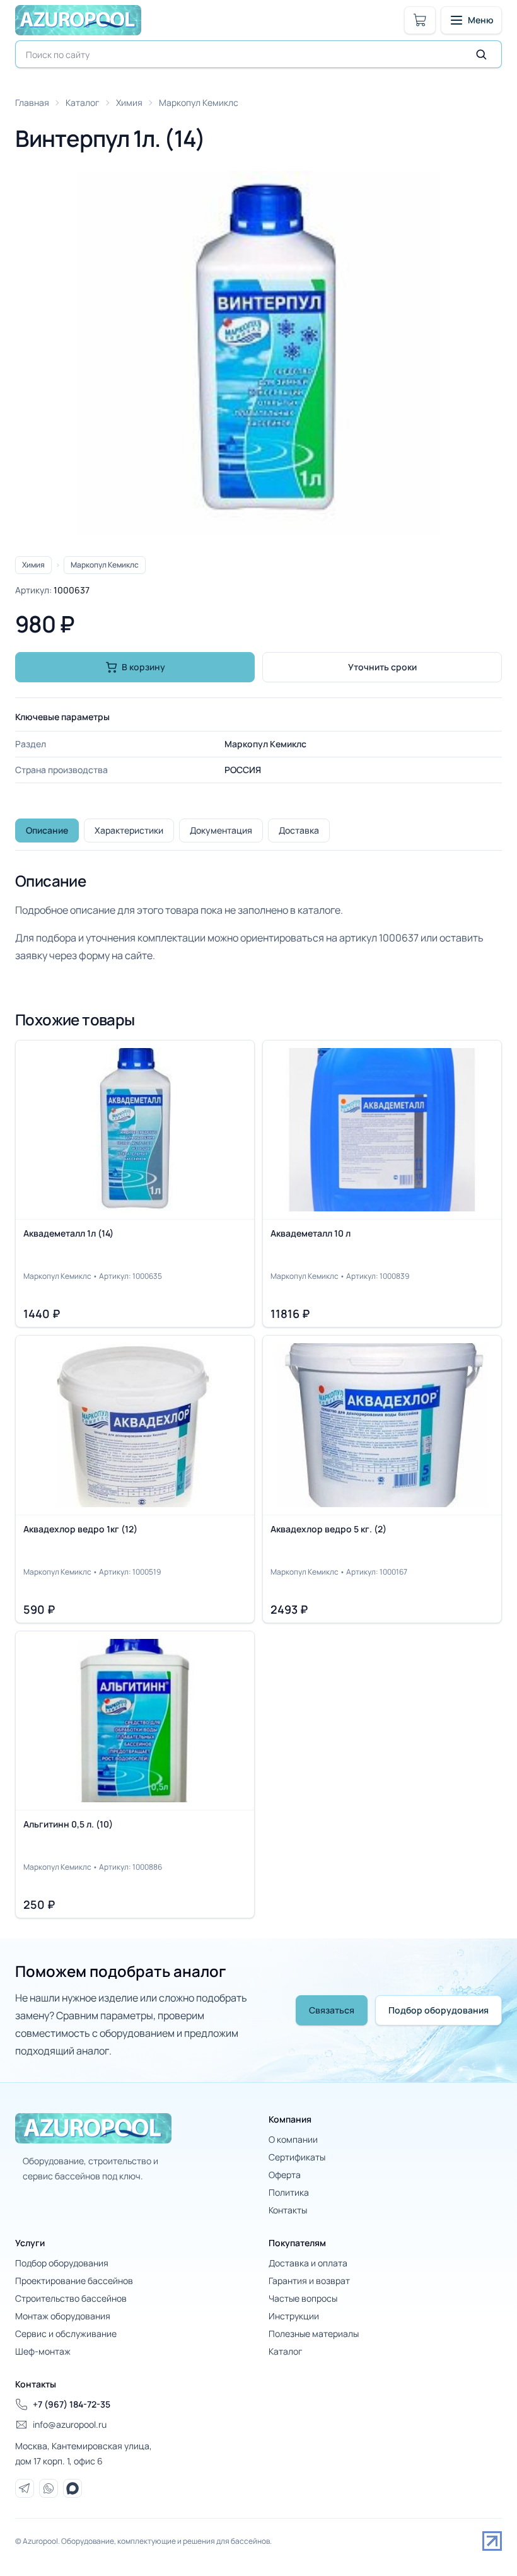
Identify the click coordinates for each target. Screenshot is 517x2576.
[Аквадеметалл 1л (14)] (135, 1184)
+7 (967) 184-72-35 (72, 2404)
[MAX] (73, 2488)
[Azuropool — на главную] (78, 20)
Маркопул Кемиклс (199, 102)
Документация (221, 830)
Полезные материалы (314, 2334)
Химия (129, 102)
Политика (289, 2192)
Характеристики (129, 830)
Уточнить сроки (382, 667)
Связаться (332, 2010)
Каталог (83, 102)
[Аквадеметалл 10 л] (382, 1184)
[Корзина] (420, 20)
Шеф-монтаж (43, 2351)
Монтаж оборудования (63, 2316)
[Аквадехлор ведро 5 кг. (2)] (382, 1479)
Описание (47, 830)
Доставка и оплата (308, 2263)
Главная (32, 102)
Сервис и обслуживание (66, 2334)
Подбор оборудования (439, 2010)
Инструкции (294, 2316)
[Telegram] (25, 2488)
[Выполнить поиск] (481, 54)
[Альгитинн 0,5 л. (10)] (135, 1775)
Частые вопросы (303, 2298)
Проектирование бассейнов (74, 2281)
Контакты (288, 2210)
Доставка (299, 830)
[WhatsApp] (49, 2488)
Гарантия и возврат (309, 2281)
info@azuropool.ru (70, 2424)
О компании (293, 2139)
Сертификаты (297, 2157)
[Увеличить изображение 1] (258, 353)
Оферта (285, 2175)
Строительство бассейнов (71, 2298)
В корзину (143, 667)
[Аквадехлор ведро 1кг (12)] (135, 1479)
